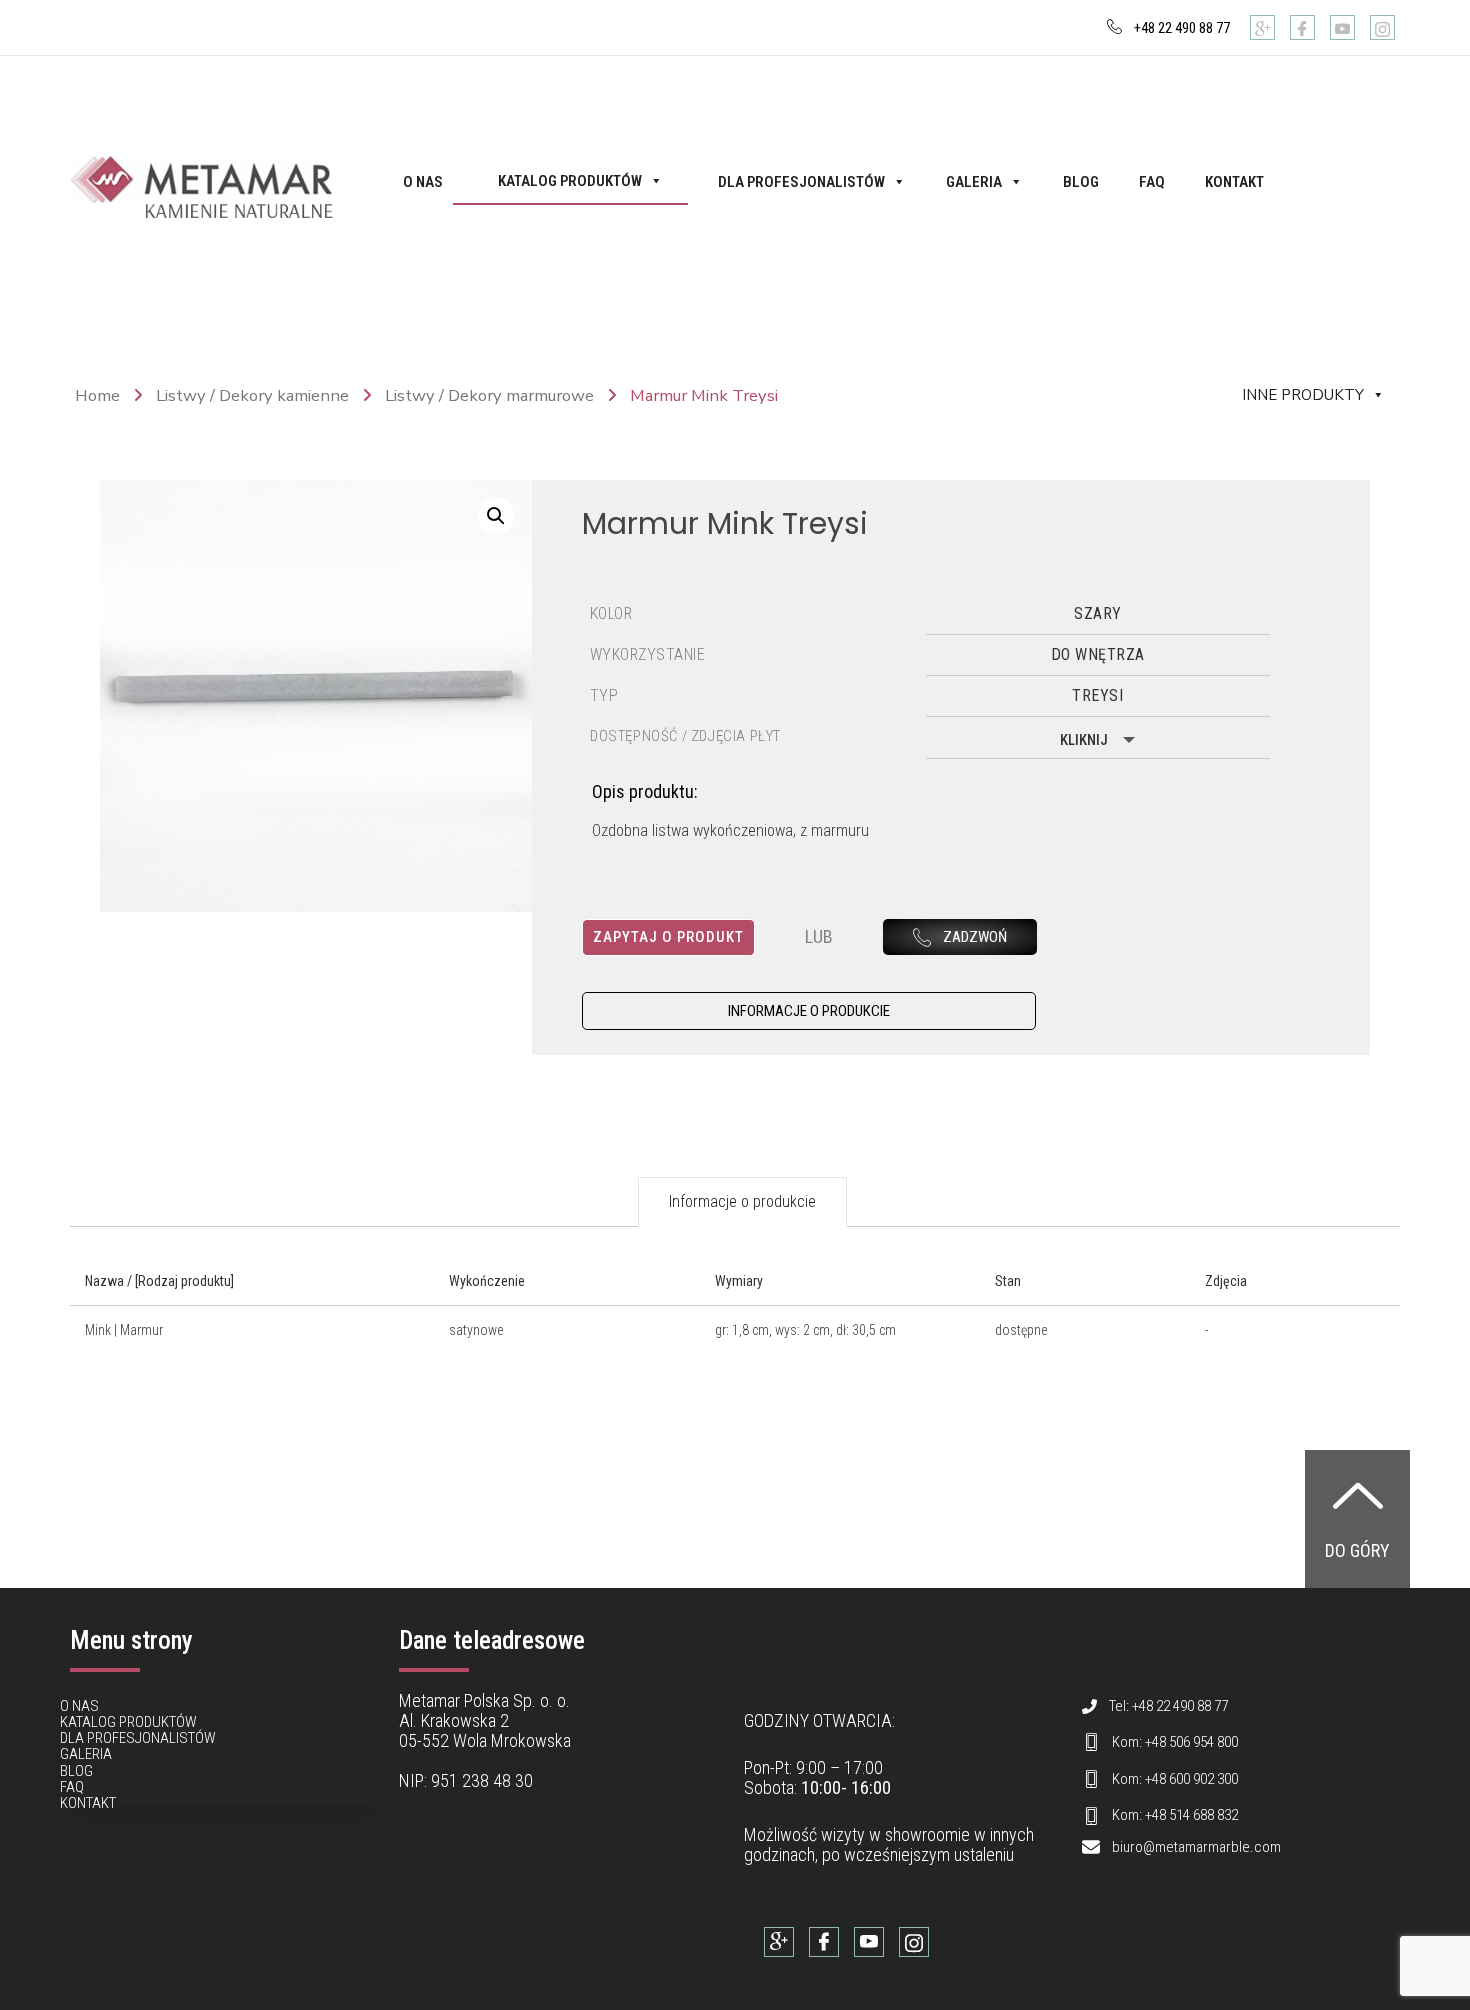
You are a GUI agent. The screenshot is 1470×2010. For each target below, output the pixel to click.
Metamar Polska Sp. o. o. (484, 1700)
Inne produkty (1303, 395)
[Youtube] (1342, 27)
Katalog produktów (570, 181)
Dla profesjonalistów (801, 182)
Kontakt (1234, 182)
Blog (1081, 182)
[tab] (742, 1202)
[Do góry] (1358, 1495)
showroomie (927, 1834)
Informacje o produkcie (742, 1201)
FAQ (1152, 182)
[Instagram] (1382, 27)
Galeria (974, 182)
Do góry (1357, 1550)
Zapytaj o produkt (668, 937)
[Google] (1262, 27)
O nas (423, 182)
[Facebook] (1302, 27)
